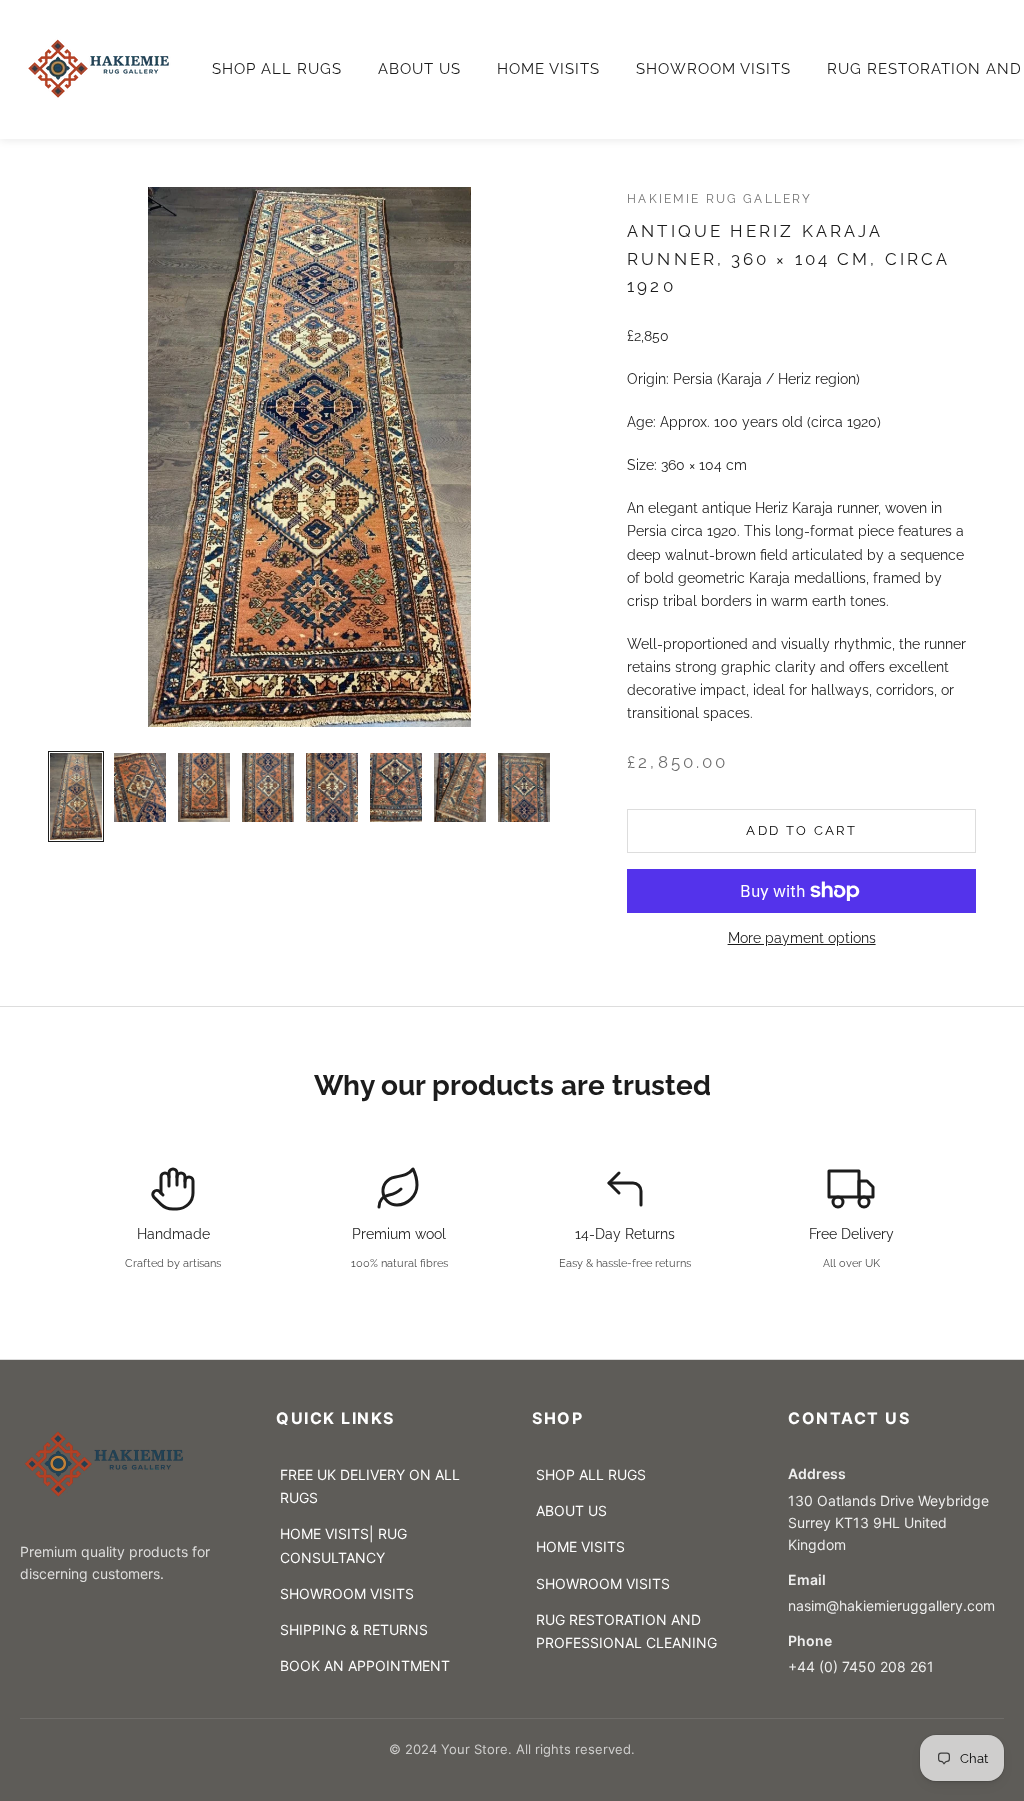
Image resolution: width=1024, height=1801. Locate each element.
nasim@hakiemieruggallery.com (895, 1605)
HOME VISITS (548, 69)
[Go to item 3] (204, 787)
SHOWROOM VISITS (713, 69)
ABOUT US (419, 69)
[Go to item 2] (140, 787)
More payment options (802, 938)
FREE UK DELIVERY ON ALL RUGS (370, 1486)
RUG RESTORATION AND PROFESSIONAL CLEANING (626, 1631)
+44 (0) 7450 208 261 (861, 1666)
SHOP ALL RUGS (277, 69)
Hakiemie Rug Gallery (719, 199)
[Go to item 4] (268, 787)
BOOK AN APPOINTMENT (365, 1665)
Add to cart (801, 830)
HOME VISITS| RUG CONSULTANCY (343, 1545)
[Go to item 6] (396, 787)
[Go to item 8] (524, 787)
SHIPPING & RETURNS (354, 1629)
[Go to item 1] (76, 796)
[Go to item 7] (460, 787)
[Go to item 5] (332, 787)
